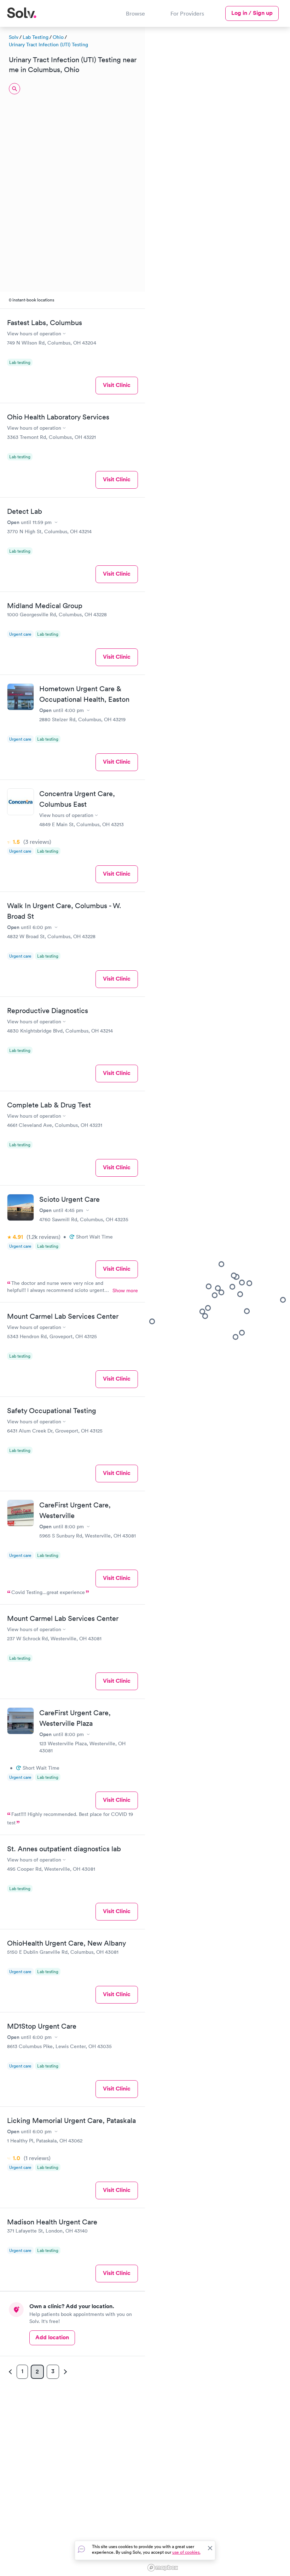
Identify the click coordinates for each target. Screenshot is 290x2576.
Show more (125, 1290)
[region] (217, 1300)
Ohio (58, 37)
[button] (208, 1308)
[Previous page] (11, 2372)
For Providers (187, 13)
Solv (14, 37)
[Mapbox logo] (163, 2568)
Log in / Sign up (252, 13)
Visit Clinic (117, 385)
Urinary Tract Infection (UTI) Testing (48, 45)
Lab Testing (36, 37)
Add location (52, 2337)
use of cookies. (186, 2552)
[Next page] (64, 2372)
